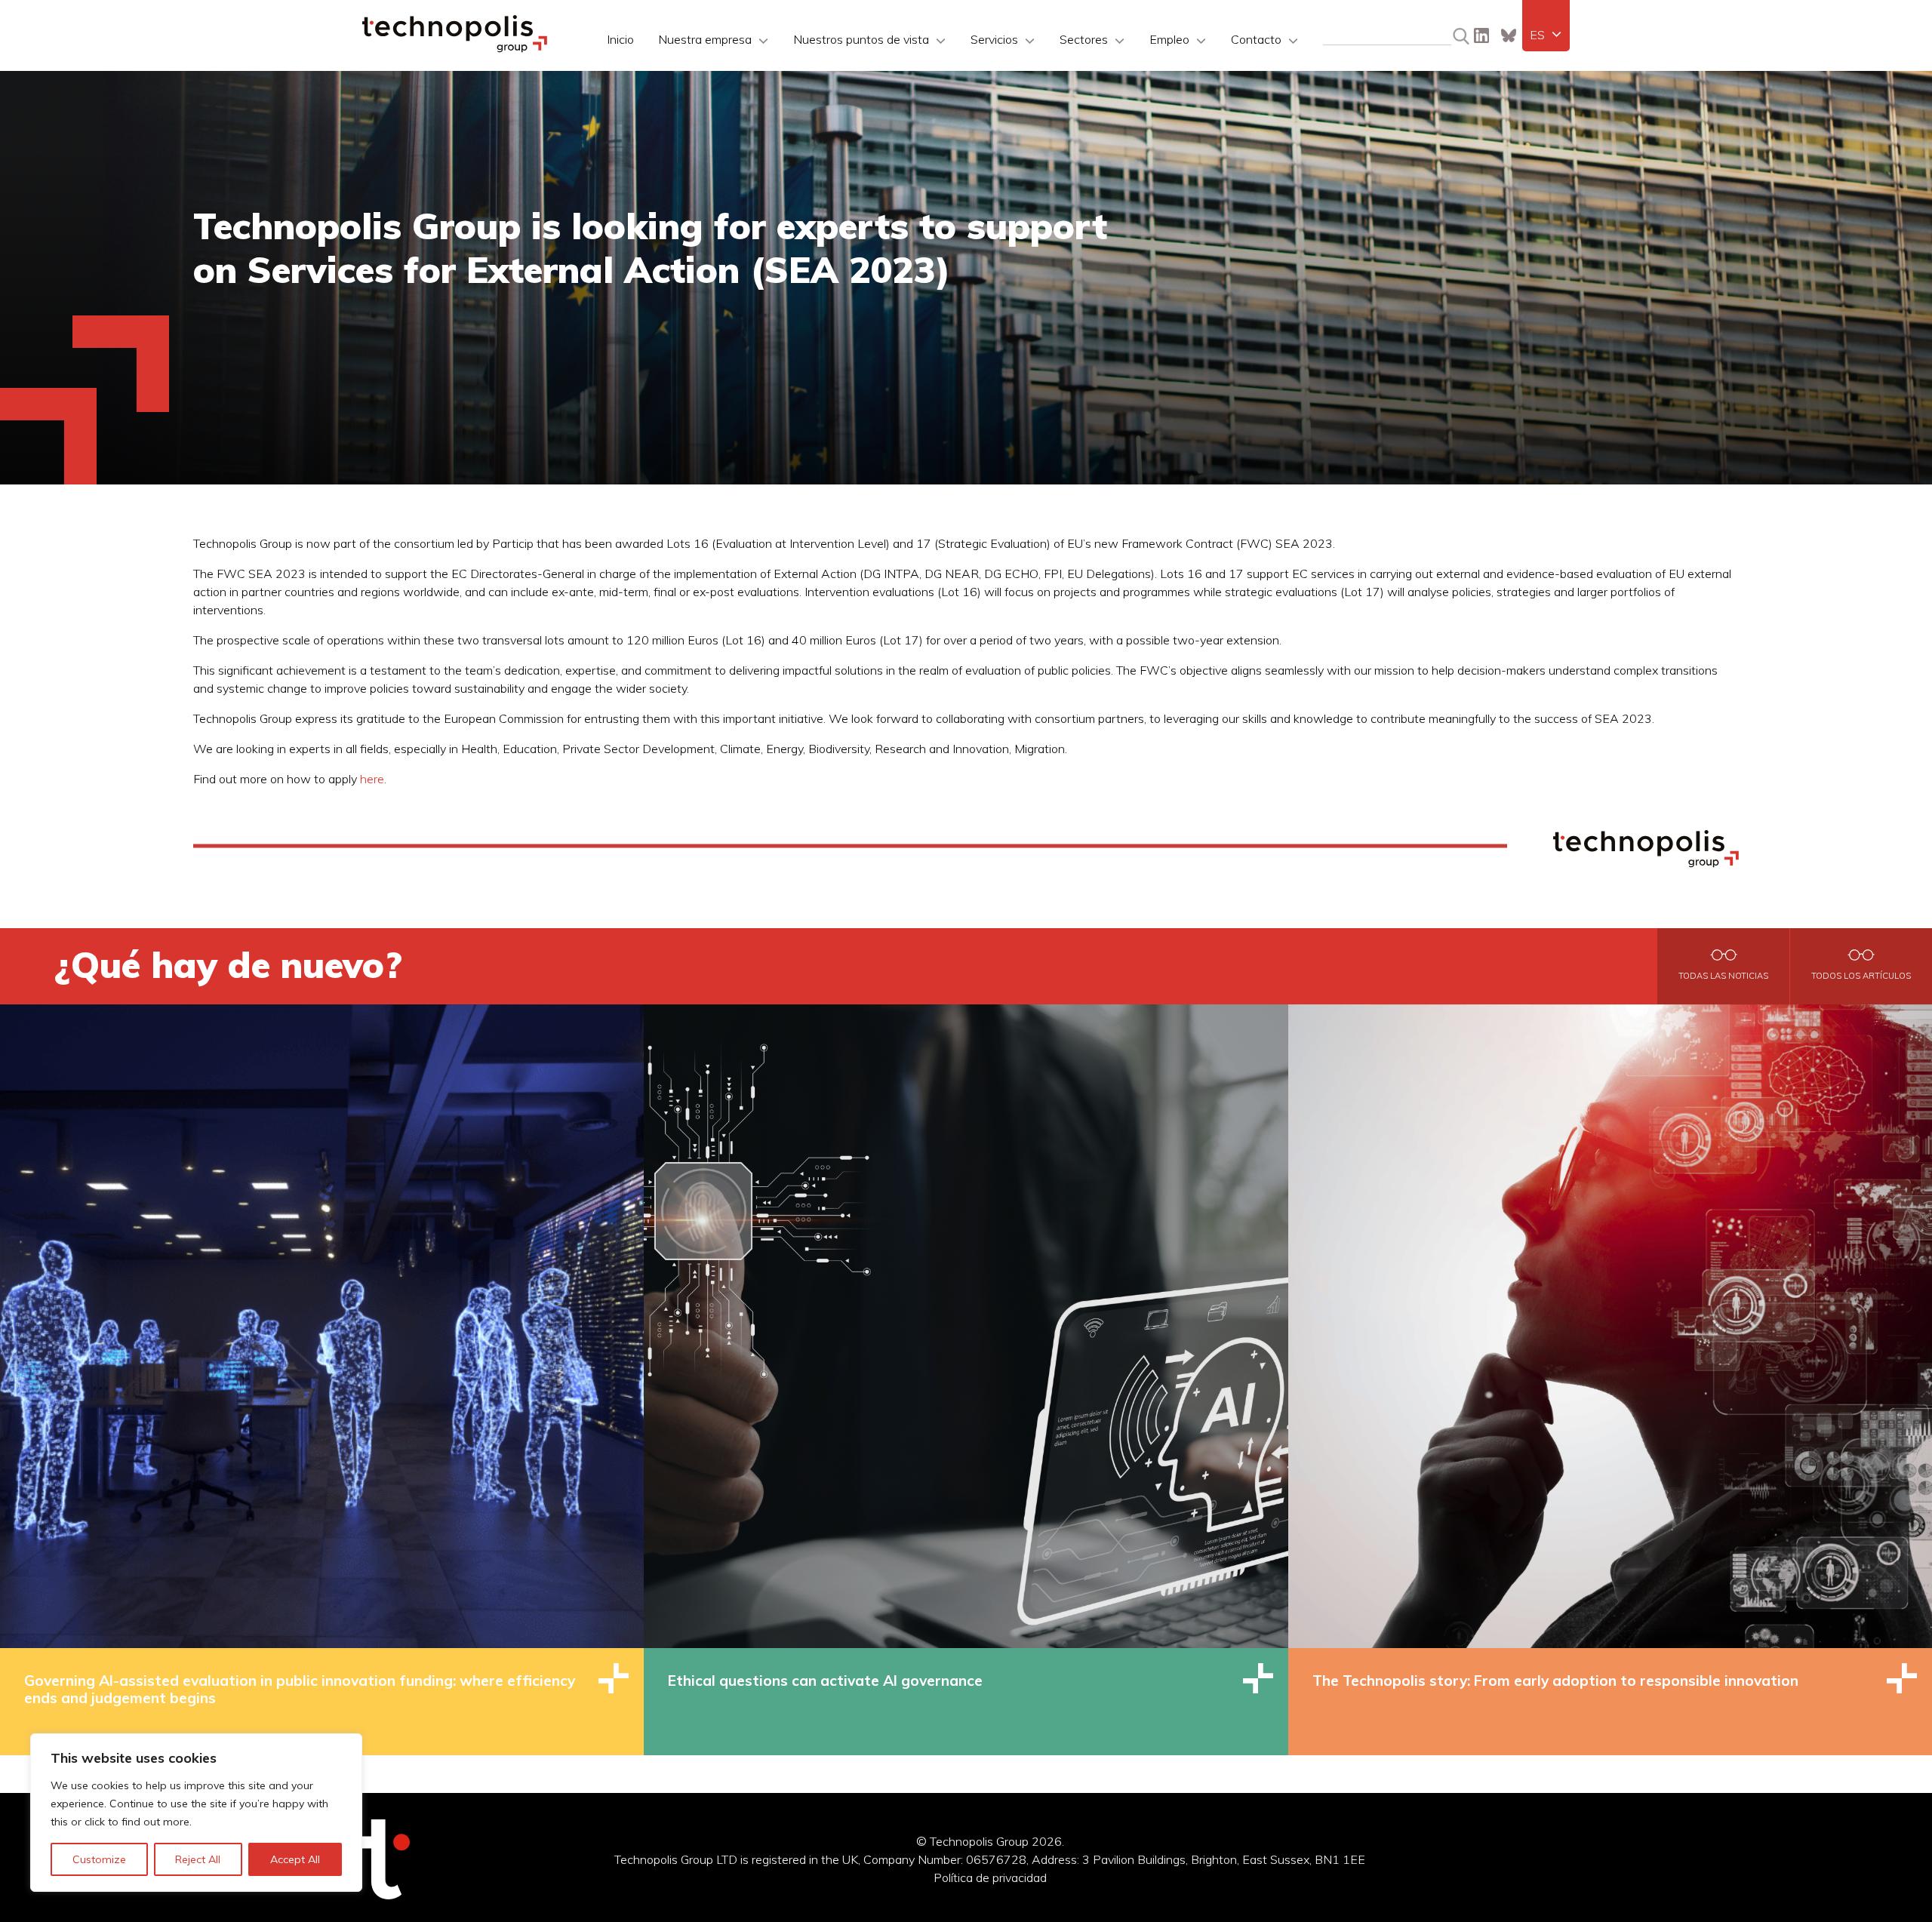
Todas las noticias (1723, 976)
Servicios (994, 39)
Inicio (620, 39)
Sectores (1084, 39)
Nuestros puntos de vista (861, 39)
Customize (99, 1859)
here (372, 779)
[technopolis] (455, 48)
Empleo (1169, 39)
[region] (196, 1813)
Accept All (295, 1859)
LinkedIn (1481, 35)
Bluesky (1509, 35)
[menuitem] (1546, 35)
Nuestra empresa (705, 39)
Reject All (198, 1859)
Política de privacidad (990, 1877)
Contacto (1256, 39)
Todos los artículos (1861, 976)
